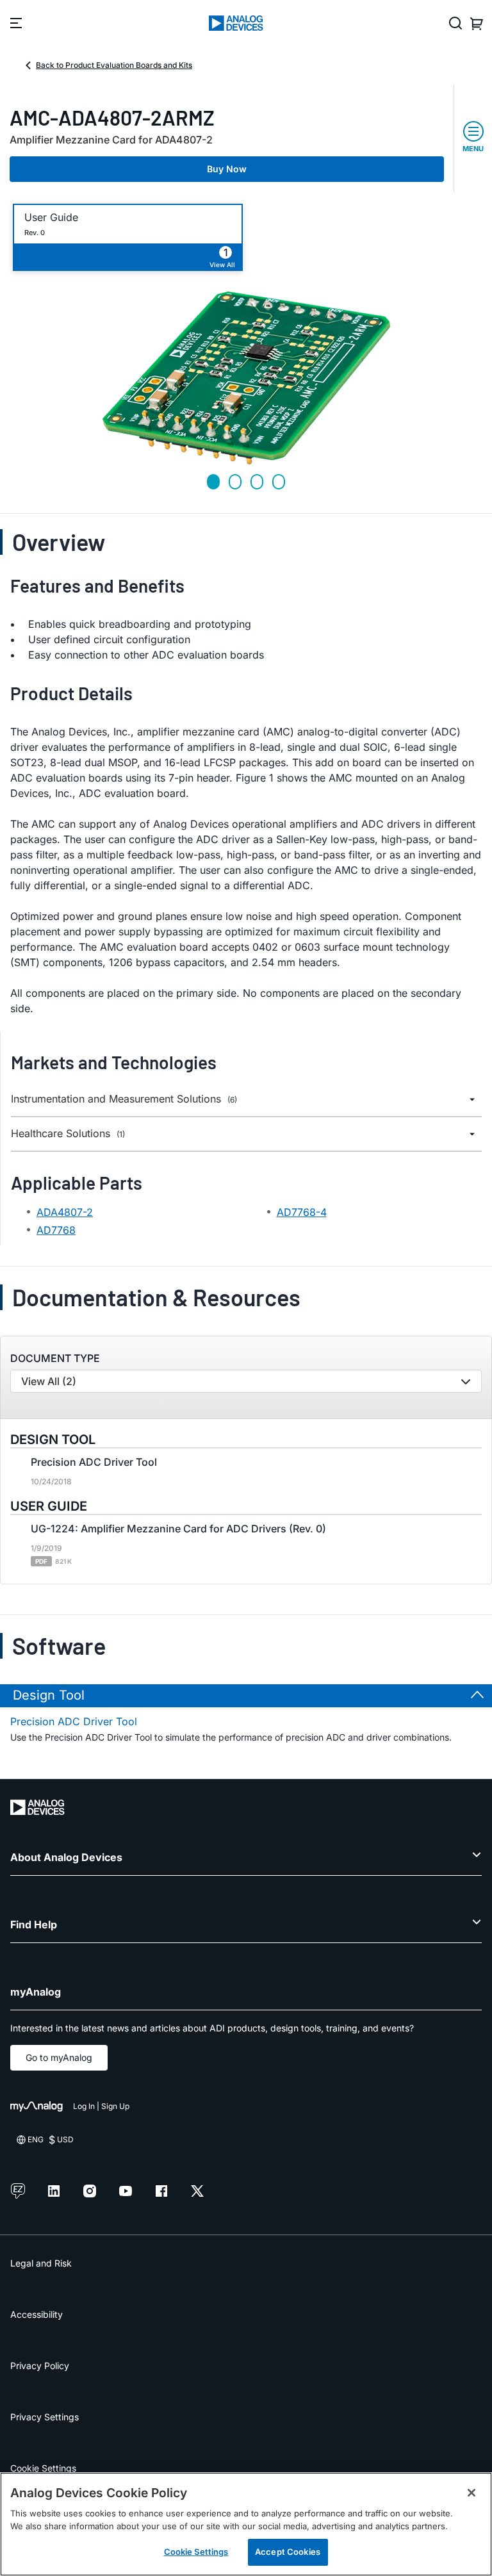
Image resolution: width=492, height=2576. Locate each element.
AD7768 (56, 1230)
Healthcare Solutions (68, 1134)
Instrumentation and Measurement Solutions (124, 1099)
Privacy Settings (45, 2417)
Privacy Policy (40, 2366)
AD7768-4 (302, 1212)
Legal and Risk (41, 2263)
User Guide (51, 217)
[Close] (471, 2493)
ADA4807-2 (65, 1212)
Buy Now (227, 169)
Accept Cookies (288, 2552)
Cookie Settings (43, 2468)
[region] (246, 2524)
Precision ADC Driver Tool (74, 1721)
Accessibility (37, 2314)
